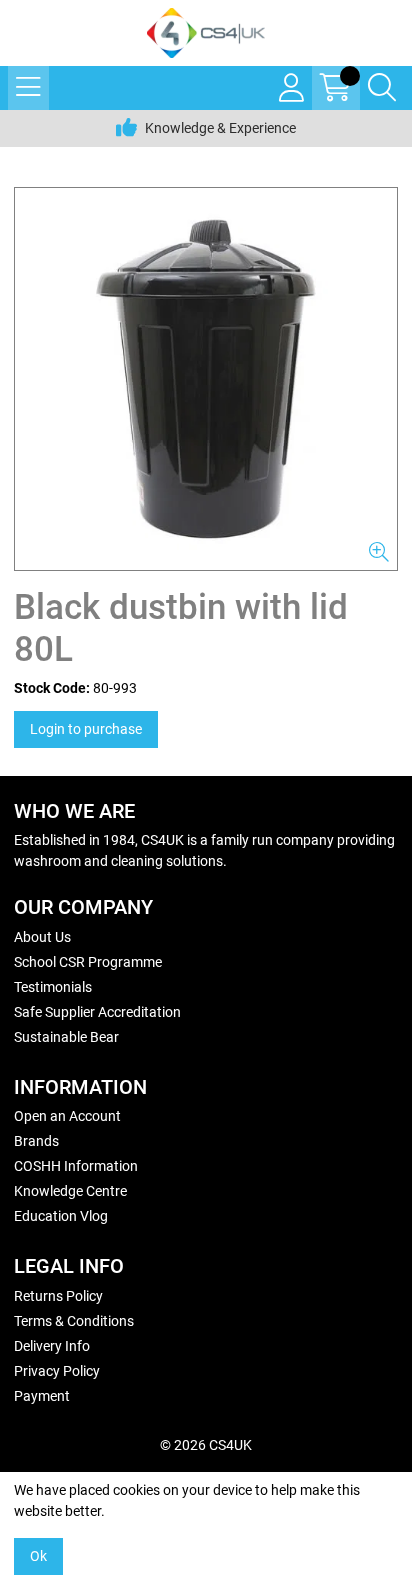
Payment (42, 1396)
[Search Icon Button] (382, 88)
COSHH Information (76, 1166)
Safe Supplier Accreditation (97, 1012)
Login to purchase (86, 729)
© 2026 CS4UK (206, 1445)
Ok (38, 1556)
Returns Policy (58, 1296)
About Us (42, 937)
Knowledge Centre (70, 1191)
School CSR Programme (88, 962)
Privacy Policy (57, 1371)
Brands (36, 1141)
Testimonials (53, 987)
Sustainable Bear (66, 1037)
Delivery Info (52, 1346)
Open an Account (67, 1116)
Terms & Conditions (74, 1321)
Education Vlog (61, 1216)
